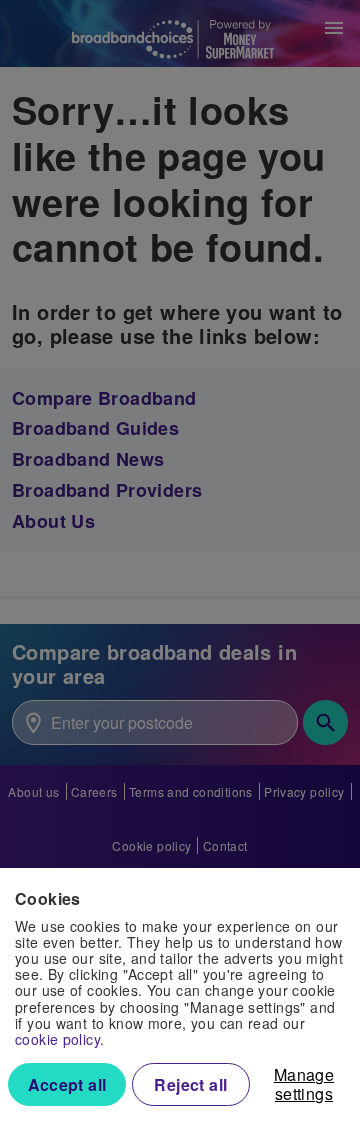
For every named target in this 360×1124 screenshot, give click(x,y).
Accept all (67, 1084)
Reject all (190, 1084)
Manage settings (304, 1084)
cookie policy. (59, 1039)
